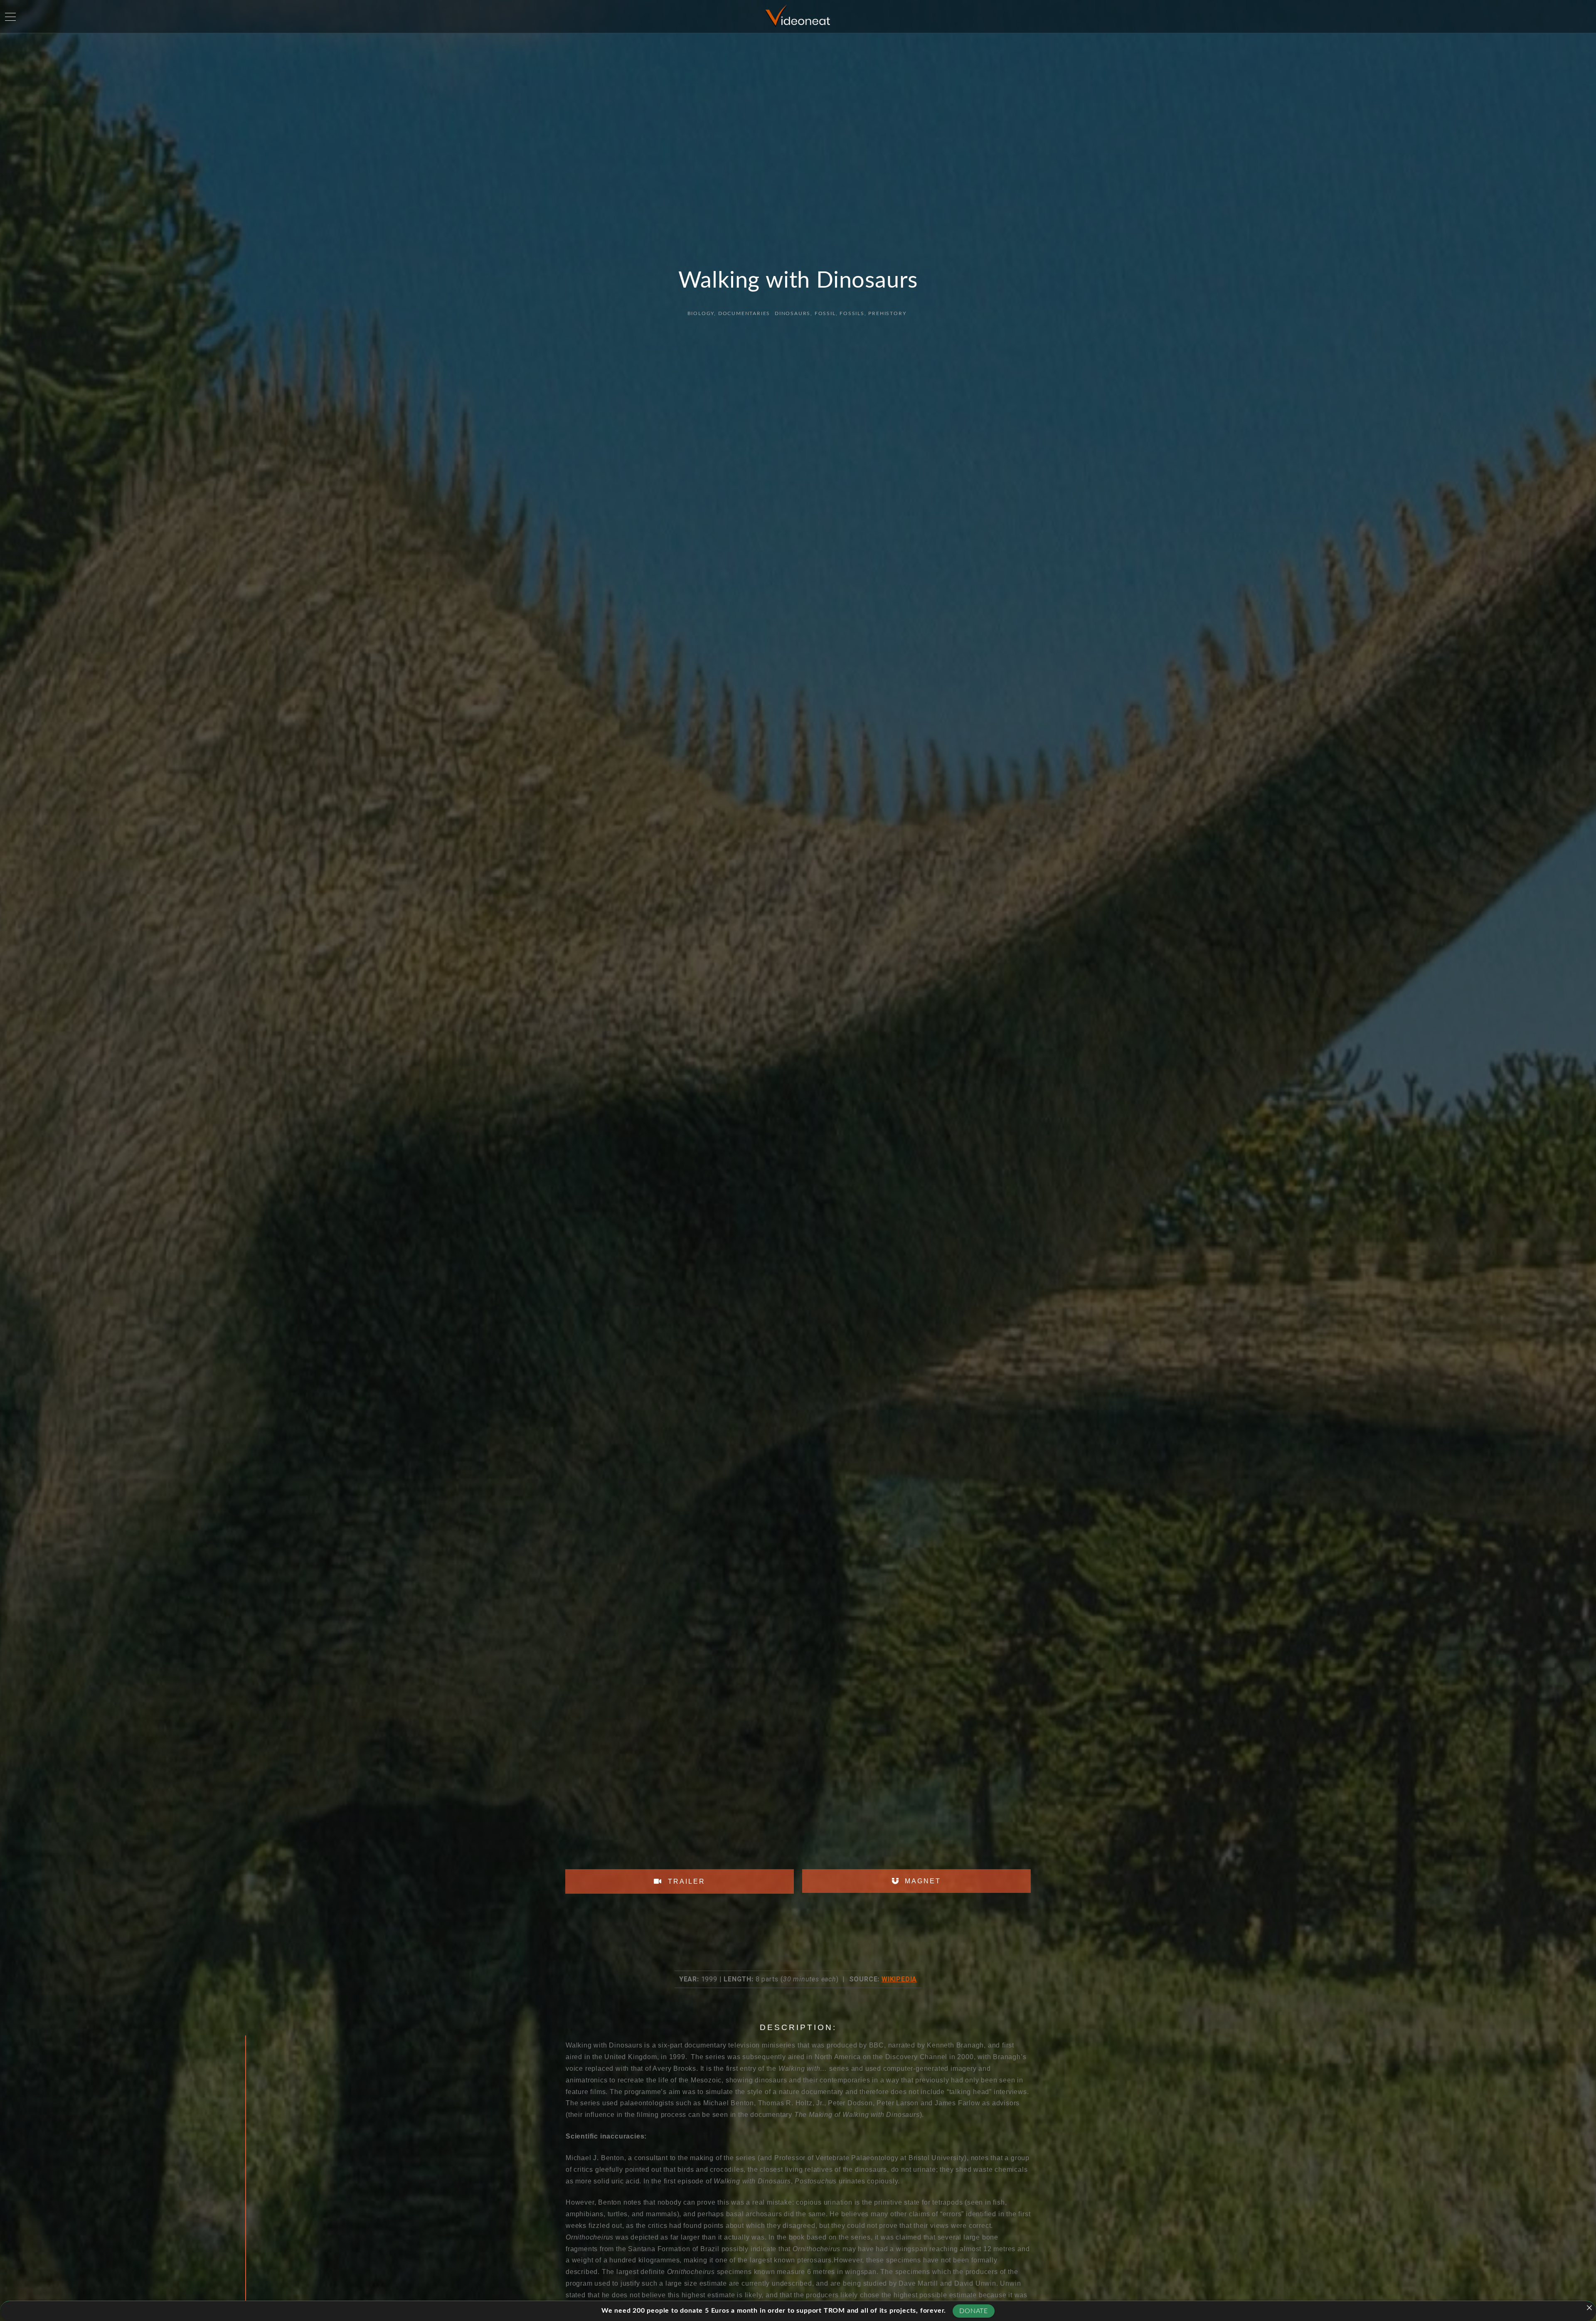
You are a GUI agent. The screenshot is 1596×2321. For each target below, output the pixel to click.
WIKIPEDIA (899, 1979)
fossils (852, 313)
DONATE (974, 2311)
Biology (701, 313)
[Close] (1589, 2308)
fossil (825, 313)
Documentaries (744, 313)
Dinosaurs (793, 313)
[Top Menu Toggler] (10, 17)
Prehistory (887, 313)
